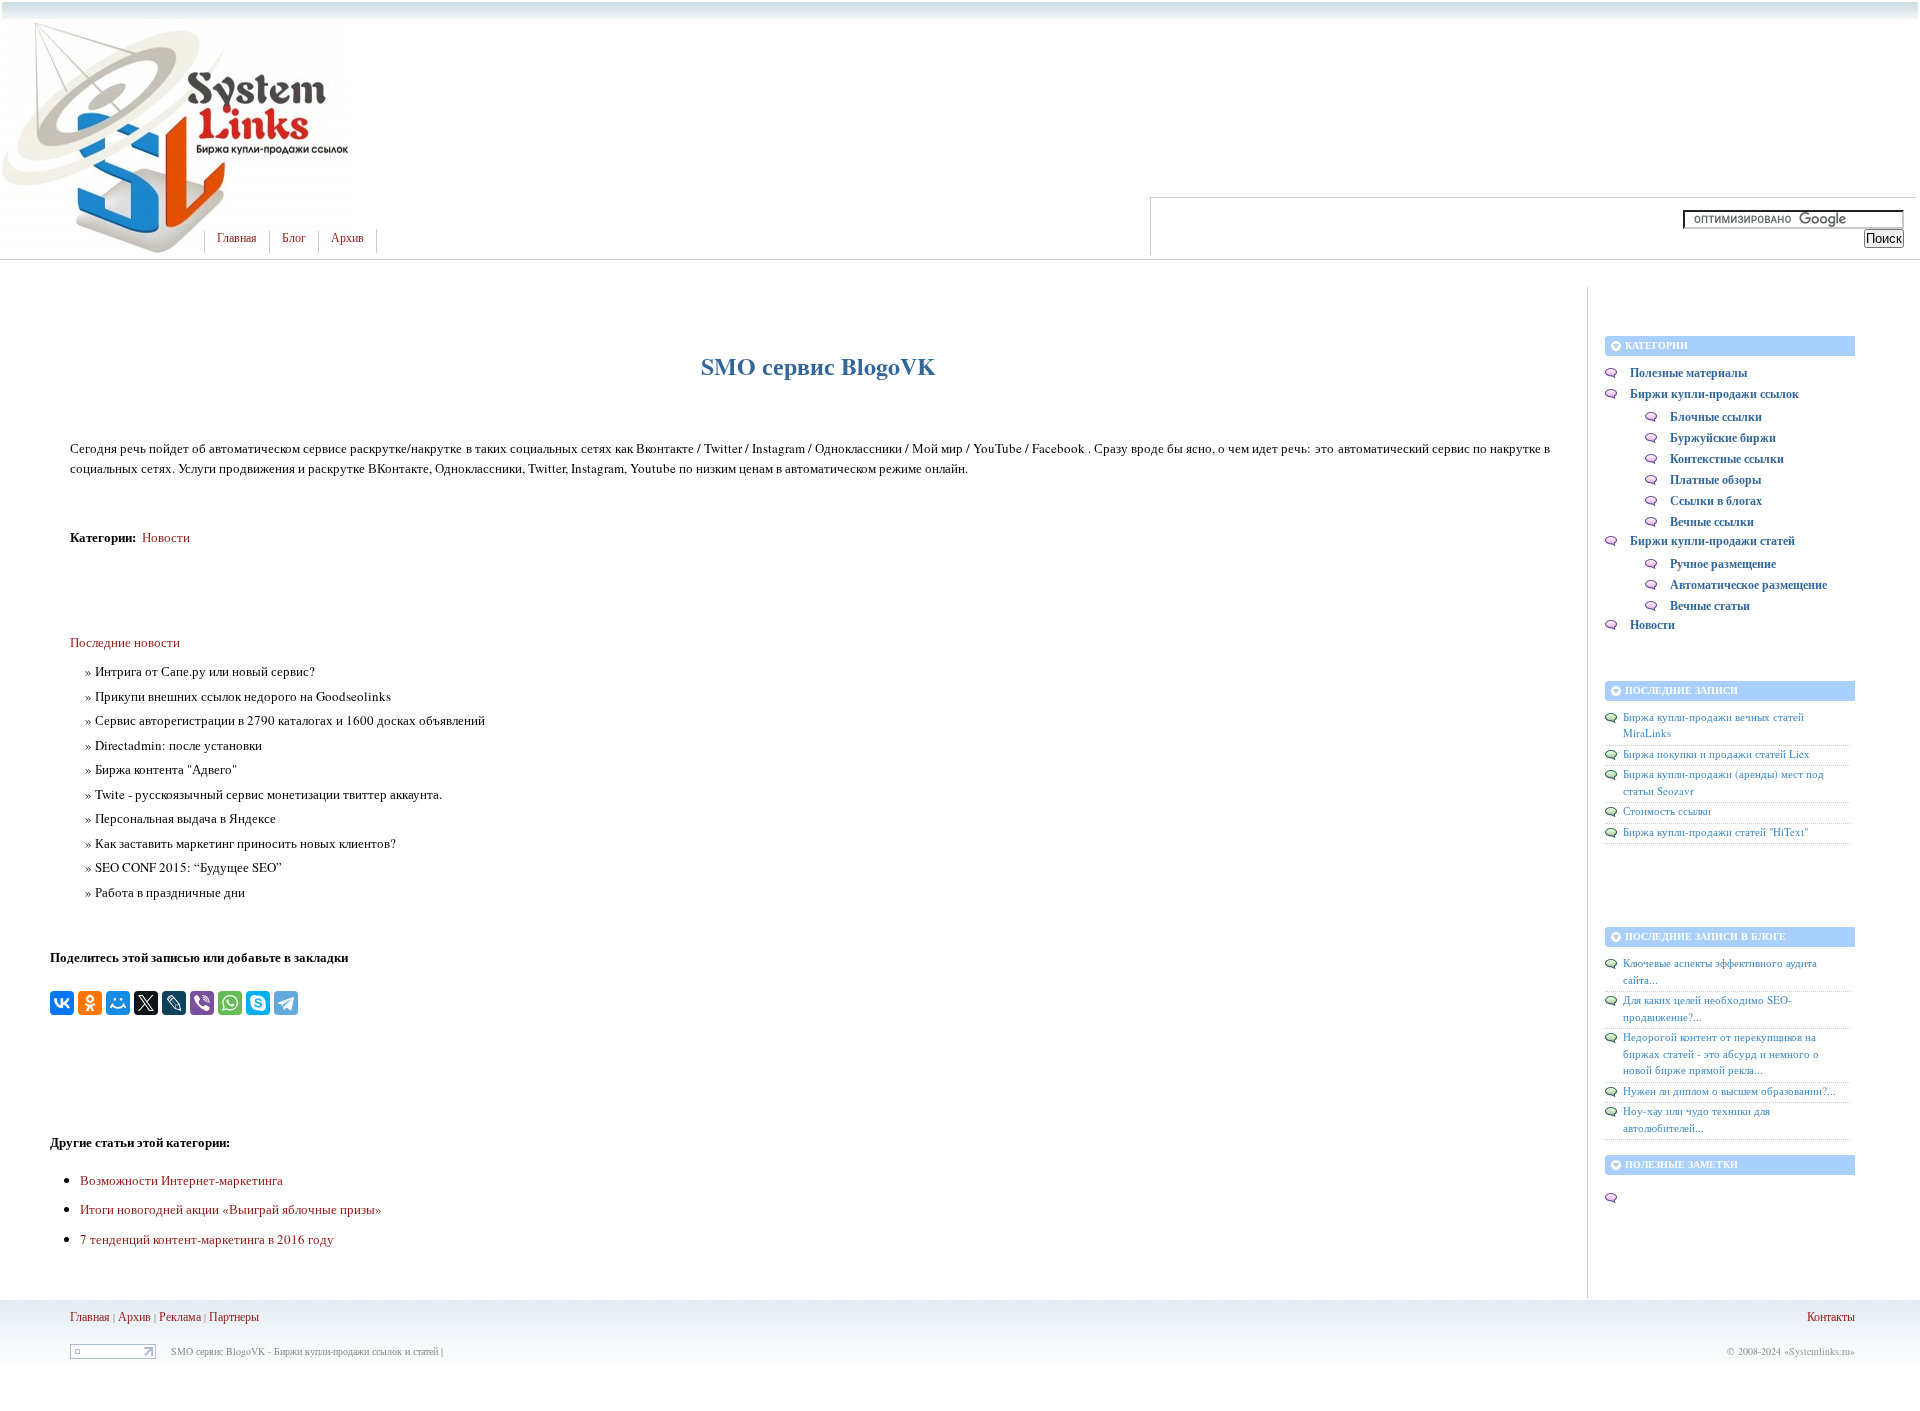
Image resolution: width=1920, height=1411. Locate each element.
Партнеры (234, 1316)
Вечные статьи (1710, 605)
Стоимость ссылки (1667, 810)
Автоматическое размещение (1748, 584)
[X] (146, 1003)
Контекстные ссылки (1727, 458)
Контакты (1831, 1316)
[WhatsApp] (230, 1003)
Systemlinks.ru (1819, 1351)
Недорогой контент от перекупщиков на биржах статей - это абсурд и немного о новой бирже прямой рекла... (1721, 1053)
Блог (294, 238)
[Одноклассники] (90, 1003)
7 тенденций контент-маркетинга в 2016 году (207, 1239)
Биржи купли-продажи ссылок (1714, 393)
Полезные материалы (1688, 372)
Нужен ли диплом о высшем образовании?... (1729, 1090)
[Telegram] (286, 1003)
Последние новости (125, 642)
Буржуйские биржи (1723, 437)
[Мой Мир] (118, 1003)
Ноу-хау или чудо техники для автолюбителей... (1696, 1119)
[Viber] (202, 1003)
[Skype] (258, 1003)
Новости (166, 537)
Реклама (181, 1316)
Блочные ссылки (1716, 416)
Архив (347, 238)
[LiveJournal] (174, 1003)
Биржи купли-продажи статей (1712, 540)
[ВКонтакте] (62, 1003)
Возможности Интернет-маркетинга (181, 1180)
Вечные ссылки (1712, 521)
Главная (237, 238)
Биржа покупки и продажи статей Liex (1716, 753)
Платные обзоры (1715, 479)
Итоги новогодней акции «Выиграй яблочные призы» (231, 1209)
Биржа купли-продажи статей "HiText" (1715, 831)
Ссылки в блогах (1716, 500)
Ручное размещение (1723, 563)
